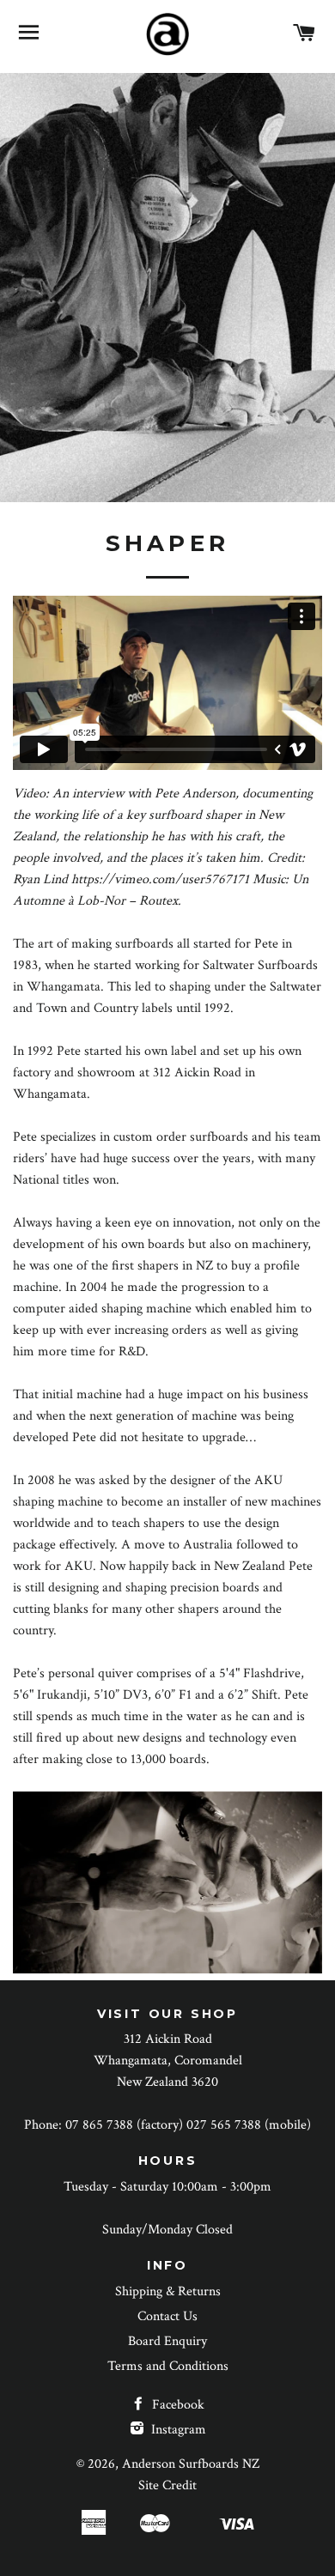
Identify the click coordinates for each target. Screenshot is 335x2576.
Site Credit (167, 2485)
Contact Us (167, 2316)
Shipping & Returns (168, 2291)
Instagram (177, 2430)
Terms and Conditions (168, 2366)
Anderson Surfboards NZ (191, 2464)
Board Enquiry (167, 2341)
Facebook (177, 2405)
